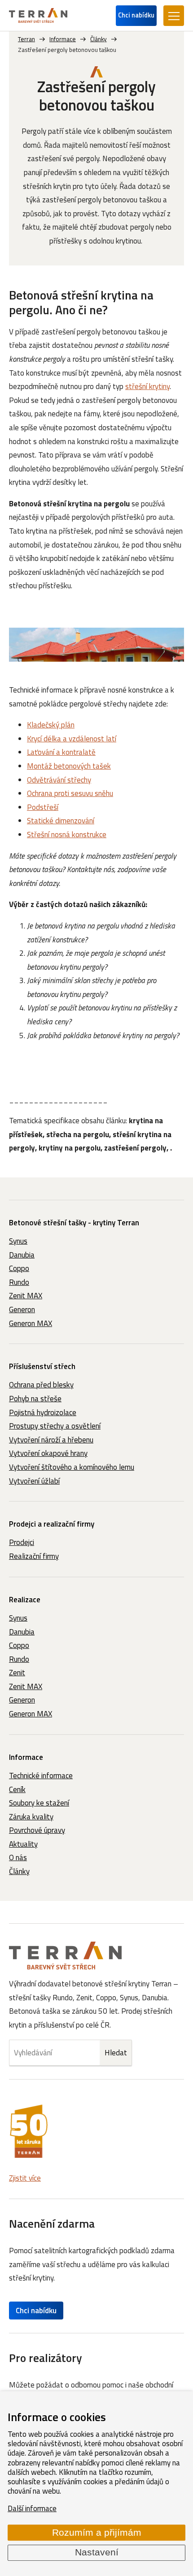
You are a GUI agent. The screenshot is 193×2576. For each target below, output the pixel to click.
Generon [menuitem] (22, 1309)
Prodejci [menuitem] (22, 1542)
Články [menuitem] (19, 1871)
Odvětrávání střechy (59, 780)
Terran (26, 39)
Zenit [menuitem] (17, 1673)
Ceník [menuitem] (17, 1789)
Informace (26, 1757)
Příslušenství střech (42, 1366)
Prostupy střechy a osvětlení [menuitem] (55, 1426)
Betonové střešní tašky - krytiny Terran (74, 1223)
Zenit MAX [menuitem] (26, 1296)
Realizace (25, 1600)
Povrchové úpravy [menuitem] (37, 1830)
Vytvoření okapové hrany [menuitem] (48, 1453)
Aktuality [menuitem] (23, 1844)
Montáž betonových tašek (69, 766)
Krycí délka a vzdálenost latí (72, 739)
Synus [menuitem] (18, 1241)
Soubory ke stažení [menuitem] (39, 1803)
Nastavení (97, 2552)
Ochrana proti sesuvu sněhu (70, 793)
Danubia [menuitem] (22, 1255)
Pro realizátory (46, 2358)
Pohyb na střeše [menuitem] (35, 1399)
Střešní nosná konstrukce (67, 834)
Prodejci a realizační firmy (52, 1524)
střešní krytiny (147, 386)
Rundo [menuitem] (19, 1282)
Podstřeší (43, 807)
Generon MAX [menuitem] (31, 1323)
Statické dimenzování (61, 821)
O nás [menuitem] (18, 1857)
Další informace (32, 2508)
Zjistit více (25, 2178)
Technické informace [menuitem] (41, 1776)
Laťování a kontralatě (61, 752)
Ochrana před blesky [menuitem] (41, 1385)
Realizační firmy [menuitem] (34, 1556)
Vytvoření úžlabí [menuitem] (34, 1481)
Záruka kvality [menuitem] (31, 1817)
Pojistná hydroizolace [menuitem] (43, 1412)
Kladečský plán (51, 725)
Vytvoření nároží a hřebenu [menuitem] (51, 1440)
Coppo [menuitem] (19, 1268)
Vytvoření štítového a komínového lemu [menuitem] (72, 1467)
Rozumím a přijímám (97, 2533)
